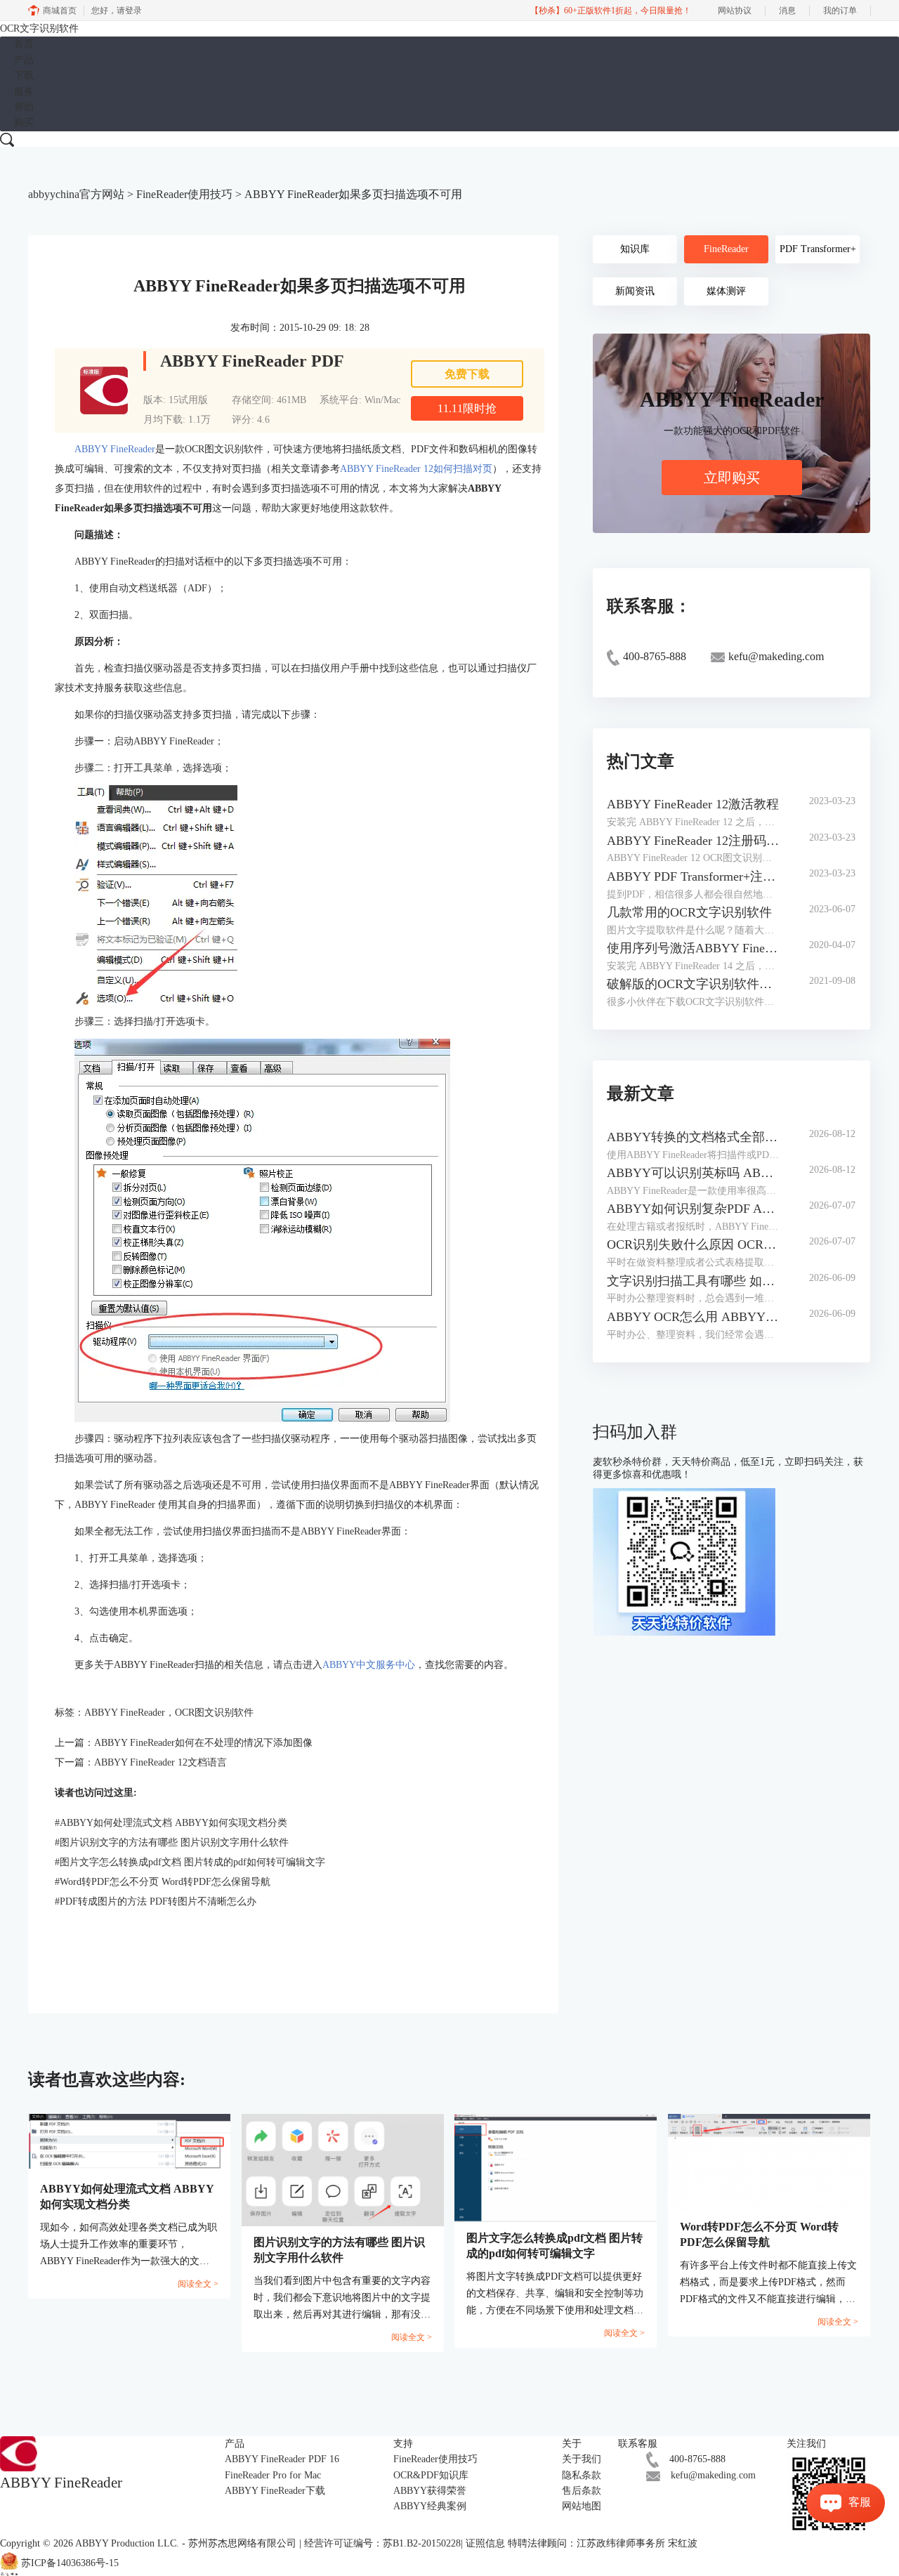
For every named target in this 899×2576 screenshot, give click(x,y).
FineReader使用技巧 (184, 194)
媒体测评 (726, 291)
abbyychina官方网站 (76, 194)
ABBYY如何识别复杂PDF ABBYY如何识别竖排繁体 (694, 1209)
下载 (24, 75)
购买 (24, 123)
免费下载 (467, 374)
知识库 (635, 249)
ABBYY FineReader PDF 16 (282, 2459)
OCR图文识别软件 (214, 1713)
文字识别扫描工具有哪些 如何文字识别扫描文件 (694, 1281)
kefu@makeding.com (713, 2475)
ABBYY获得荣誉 (430, 2491)
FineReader (726, 249)
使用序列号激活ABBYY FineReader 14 (694, 948)
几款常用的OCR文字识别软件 (689, 912)
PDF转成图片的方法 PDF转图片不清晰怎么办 (156, 1901)
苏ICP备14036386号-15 (70, 2563)
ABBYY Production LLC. (129, 2543)
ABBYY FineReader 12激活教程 (693, 804)
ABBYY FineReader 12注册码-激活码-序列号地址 (694, 841)
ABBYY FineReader (115, 449)
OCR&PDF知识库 (431, 2475)
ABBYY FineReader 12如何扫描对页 (416, 469)
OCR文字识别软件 (39, 28)
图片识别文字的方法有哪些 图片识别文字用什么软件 (172, 1842)
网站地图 (582, 2506)
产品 (24, 60)
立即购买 (732, 478)
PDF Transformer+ (818, 249)
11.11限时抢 (467, 408)
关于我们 (582, 2459)
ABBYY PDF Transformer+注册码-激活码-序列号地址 (694, 876)
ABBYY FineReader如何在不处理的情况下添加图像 (203, 1743)
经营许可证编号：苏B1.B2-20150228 (382, 2543)
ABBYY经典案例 (430, 2506)
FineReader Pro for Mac (273, 2475)
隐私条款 (582, 2475)
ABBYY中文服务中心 (369, 1665)
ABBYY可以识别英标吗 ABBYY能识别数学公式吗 (694, 1173)
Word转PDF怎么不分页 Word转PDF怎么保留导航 (163, 1882)
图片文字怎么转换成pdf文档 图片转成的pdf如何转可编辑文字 (190, 1862)
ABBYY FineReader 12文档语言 (160, 1762)
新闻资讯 (635, 291)
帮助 (24, 107)
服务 (24, 92)
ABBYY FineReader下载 (275, 2491)
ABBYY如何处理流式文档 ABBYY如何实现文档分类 (171, 1823)
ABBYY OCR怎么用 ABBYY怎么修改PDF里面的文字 (694, 1317)
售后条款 (582, 2491)
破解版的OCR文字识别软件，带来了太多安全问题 (694, 984)
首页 (24, 44)
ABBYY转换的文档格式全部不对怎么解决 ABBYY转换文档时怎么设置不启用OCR (694, 1137)
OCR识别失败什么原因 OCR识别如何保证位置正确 (694, 1244)
